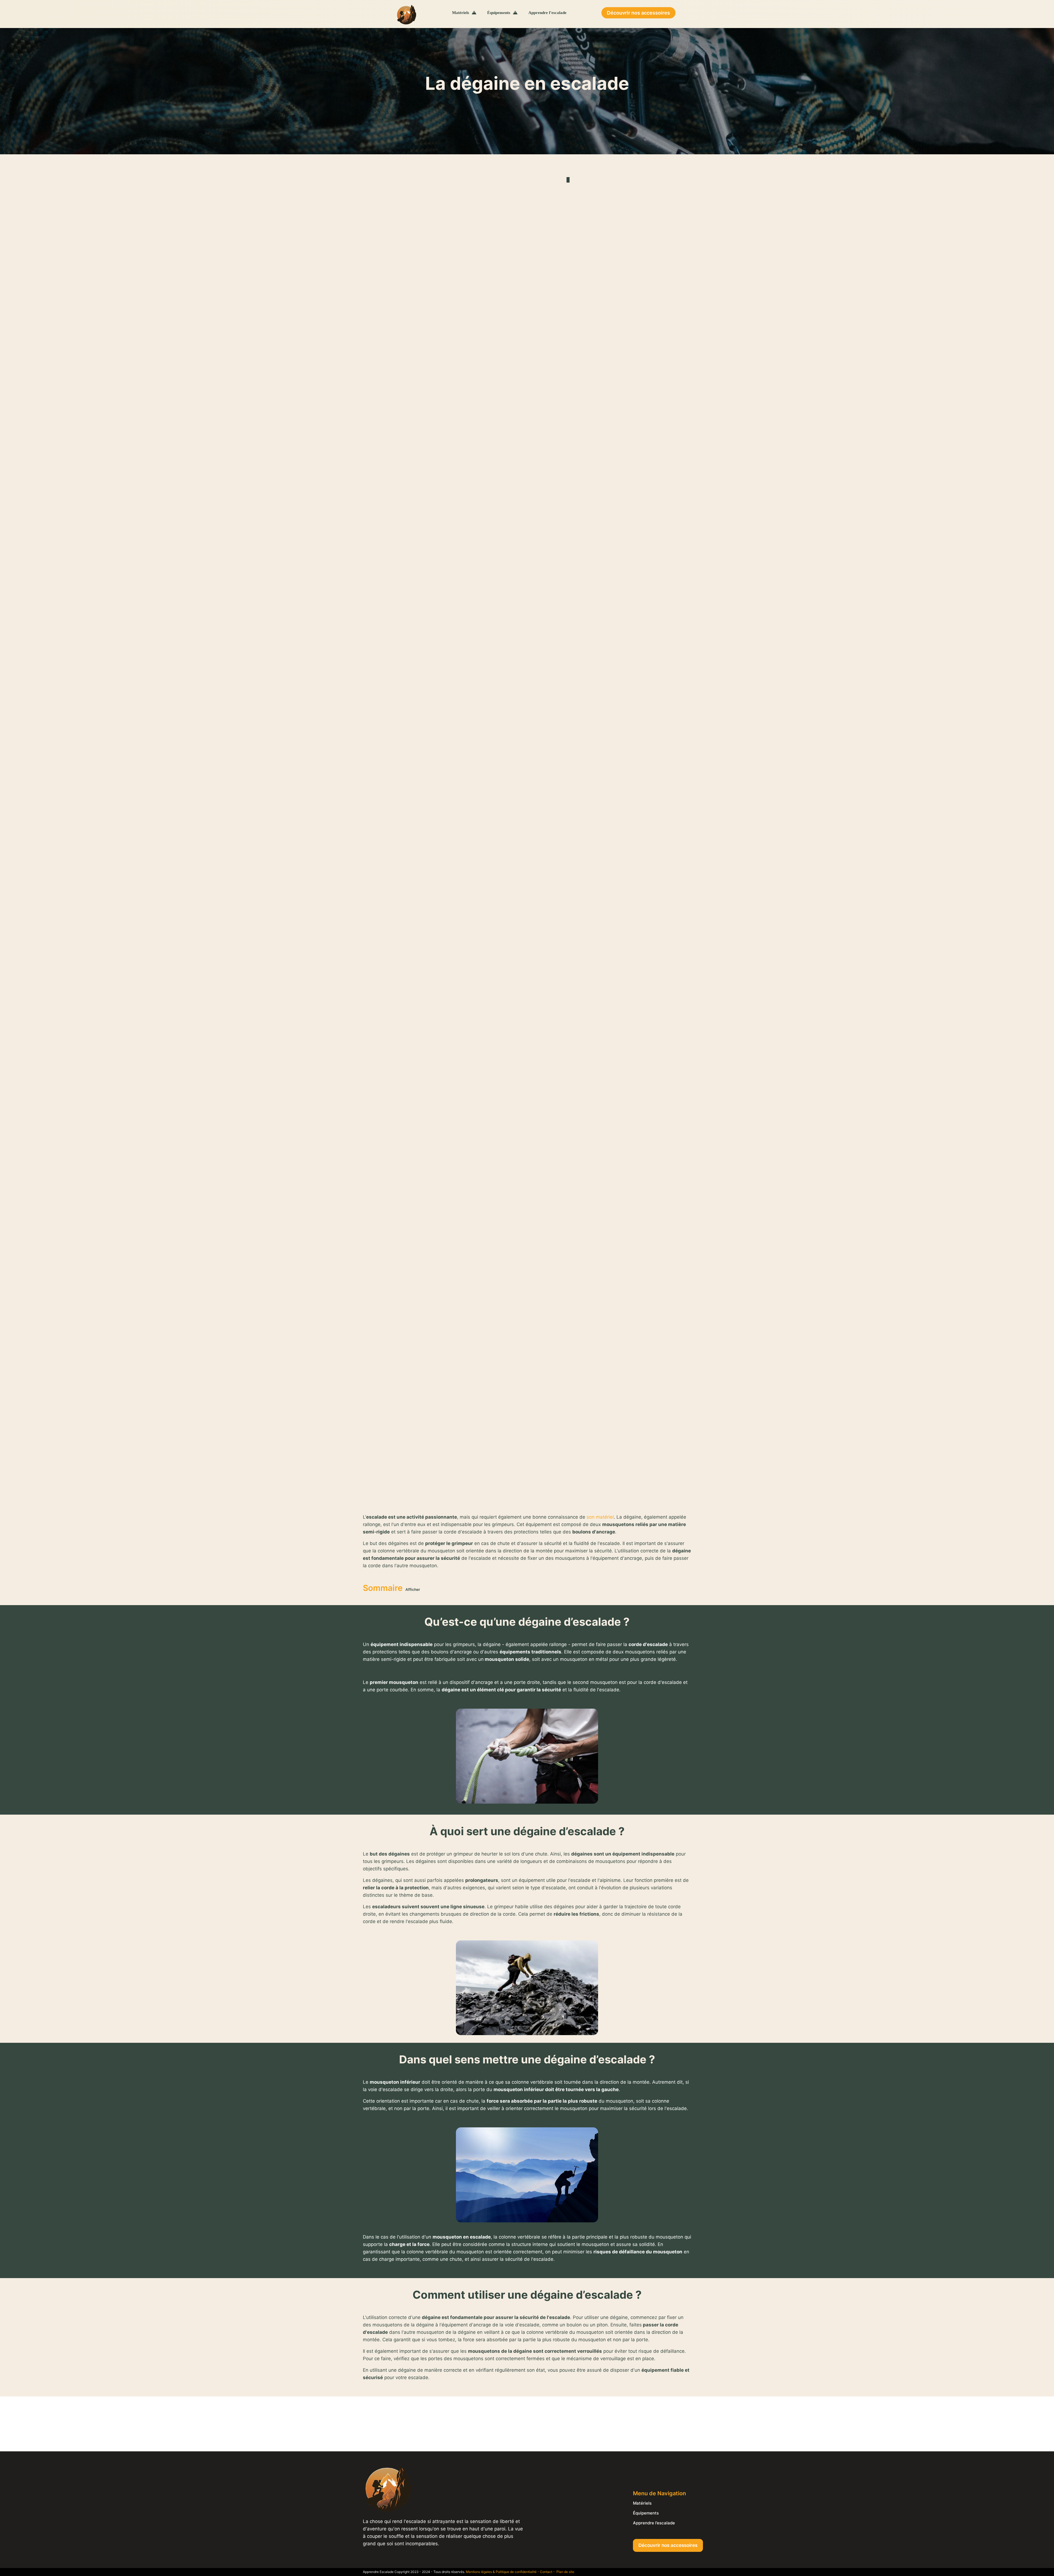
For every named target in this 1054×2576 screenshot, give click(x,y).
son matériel (600, 1517)
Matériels (642, 2503)
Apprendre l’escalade (654, 2523)
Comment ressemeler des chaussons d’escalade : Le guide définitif (76, 353)
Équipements (646, 2513)
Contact (546, 2572)
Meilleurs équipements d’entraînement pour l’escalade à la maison (74, 255)
